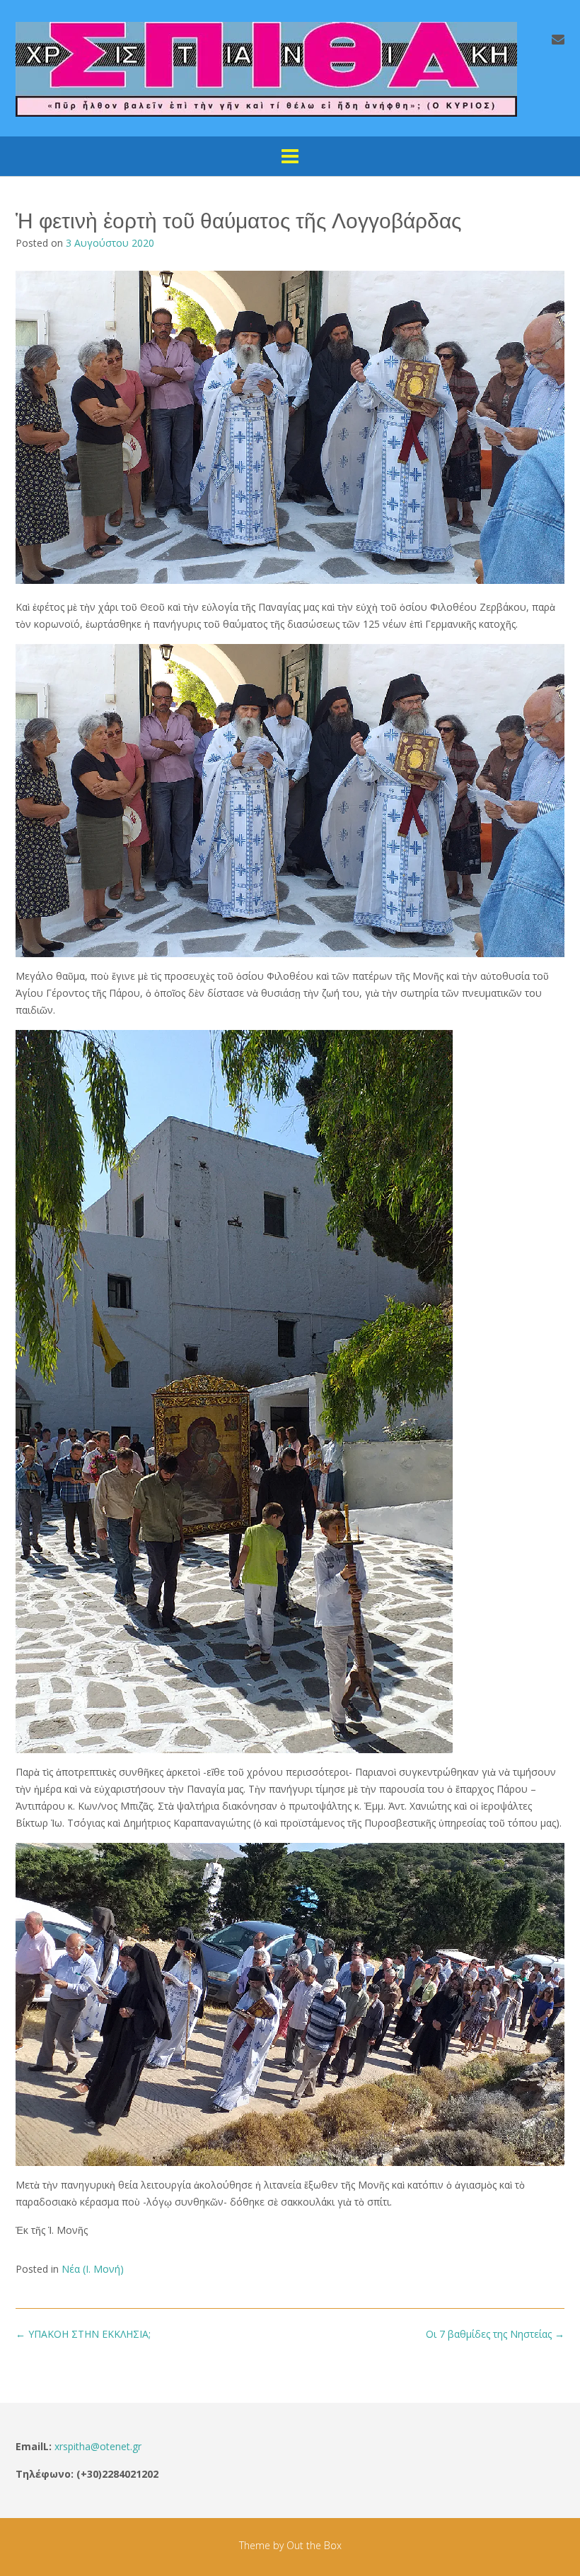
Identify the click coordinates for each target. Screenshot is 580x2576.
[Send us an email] (558, 39)
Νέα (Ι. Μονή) (93, 2269)
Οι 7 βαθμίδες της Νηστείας (495, 2334)
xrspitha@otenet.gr (98, 2446)
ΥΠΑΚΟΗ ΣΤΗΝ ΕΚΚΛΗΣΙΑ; (83, 2334)
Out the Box (314, 2545)
